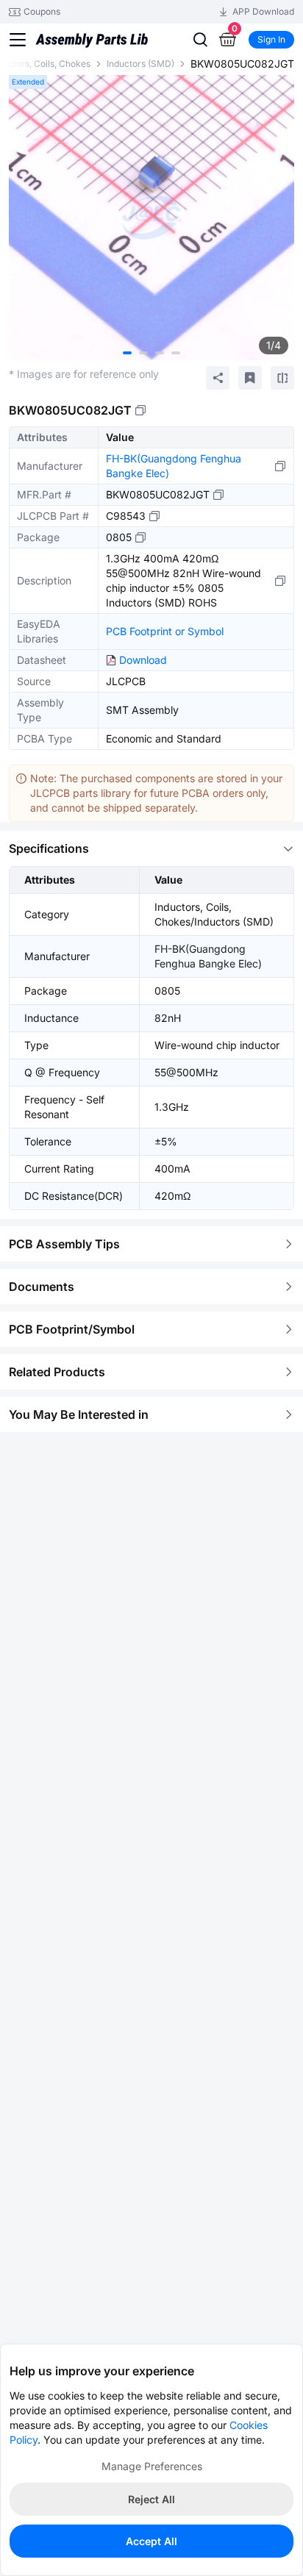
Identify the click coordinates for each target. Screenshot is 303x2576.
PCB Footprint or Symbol (165, 631)
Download (143, 660)
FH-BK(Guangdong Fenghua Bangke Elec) (174, 466)
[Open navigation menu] (18, 40)
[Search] (200, 40)
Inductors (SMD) (140, 64)
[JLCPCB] (92, 45)
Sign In (271, 39)
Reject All (151, 2499)
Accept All (151, 2541)
